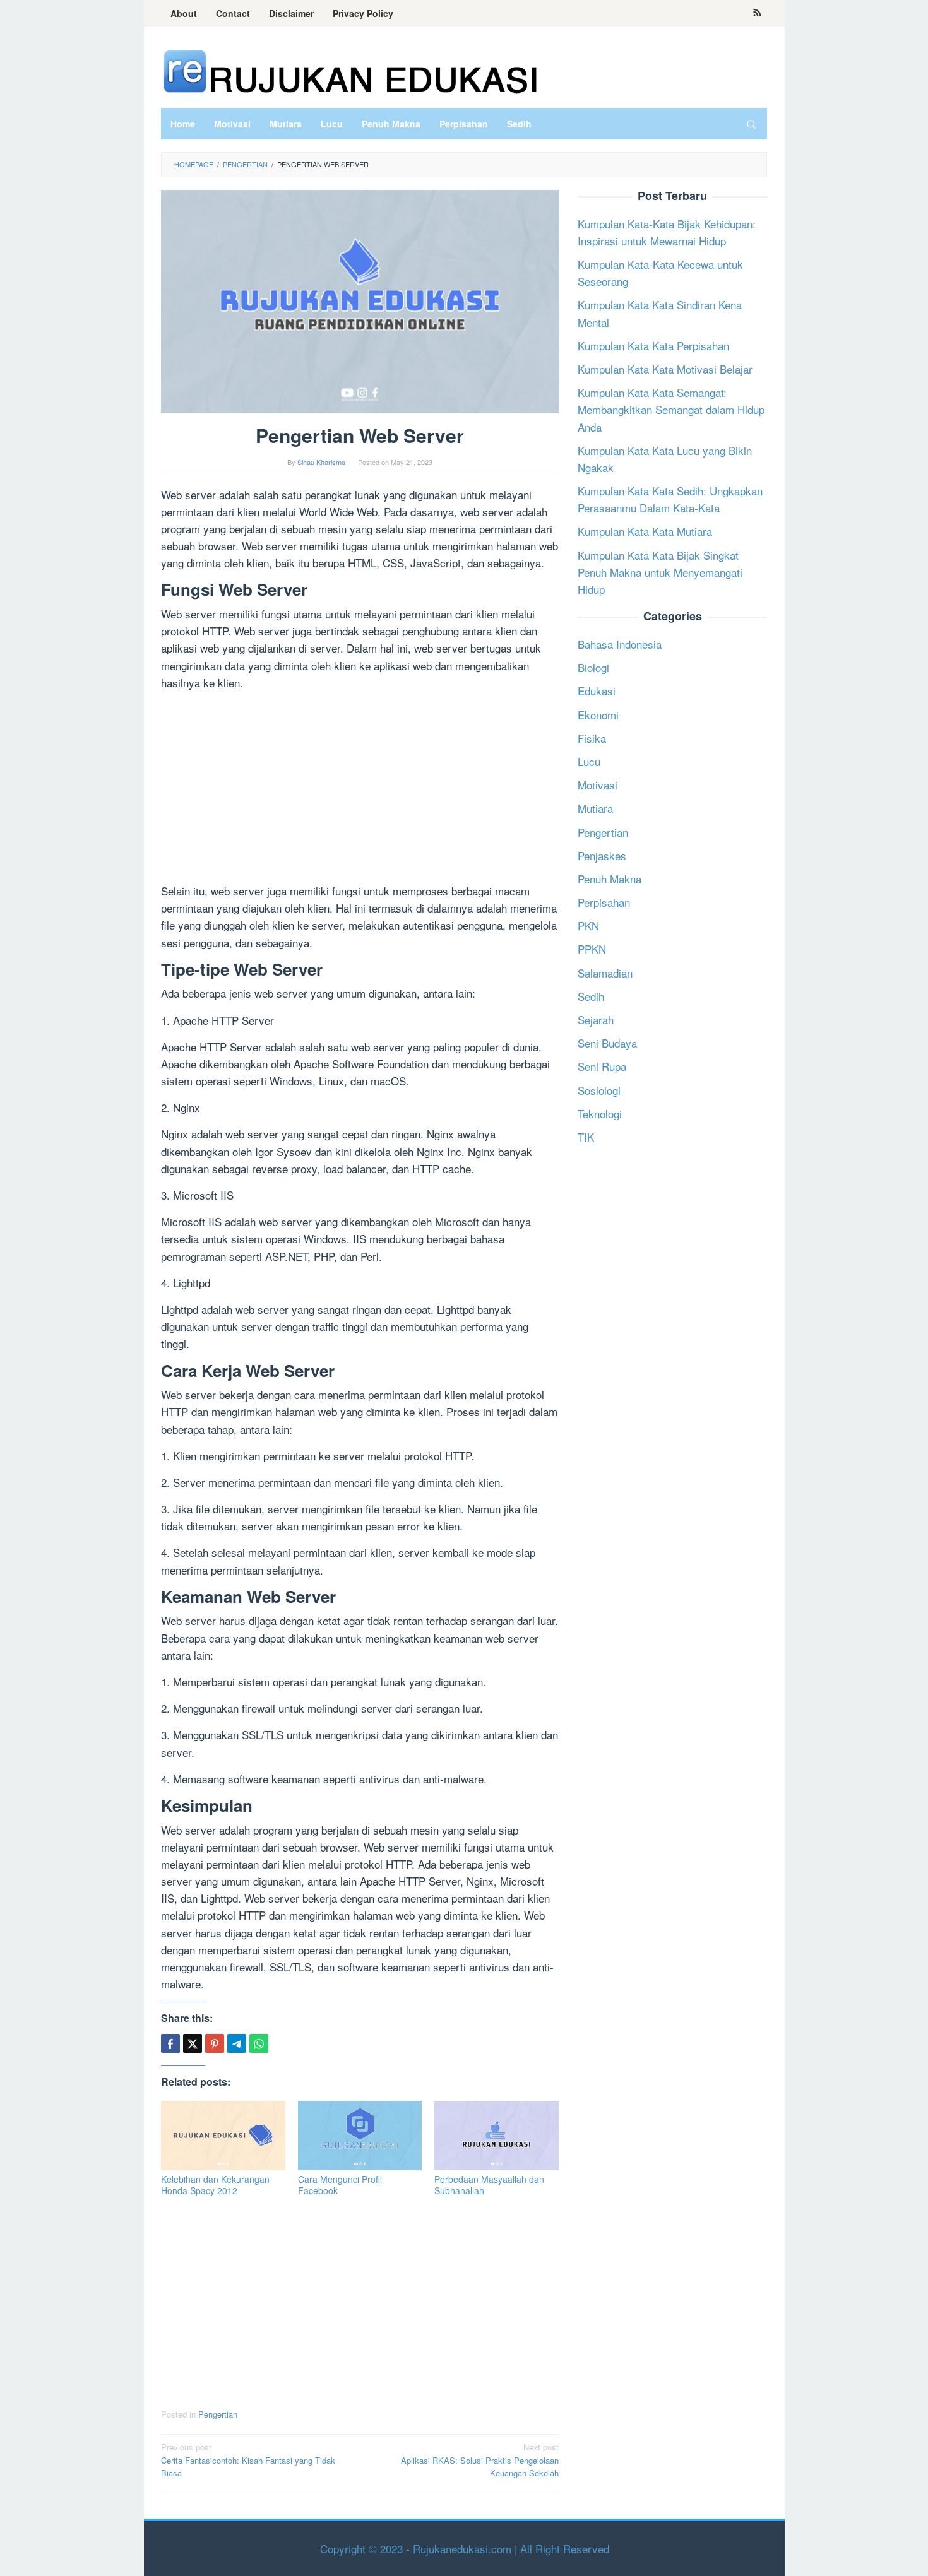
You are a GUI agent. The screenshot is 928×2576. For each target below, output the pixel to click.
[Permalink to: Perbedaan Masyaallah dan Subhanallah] (497, 2136)
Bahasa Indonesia (620, 644)
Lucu (589, 761)
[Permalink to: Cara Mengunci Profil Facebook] (360, 2136)
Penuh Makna (610, 879)
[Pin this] (215, 2043)
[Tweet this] (193, 2043)
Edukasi (597, 691)
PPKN (592, 949)
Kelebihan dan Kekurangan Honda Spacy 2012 (215, 2185)
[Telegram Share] (237, 2043)
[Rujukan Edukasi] (350, 70)
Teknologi (600, 1114)
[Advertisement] (360, 789)
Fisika (592, 738)
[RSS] (757, 13)
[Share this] (170, 2043)
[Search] (751, 124)
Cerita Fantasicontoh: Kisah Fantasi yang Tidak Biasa (248, 2460)
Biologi (593, 667)
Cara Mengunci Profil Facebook (340, 2185)
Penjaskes (602, 855)
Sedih (591, 996)
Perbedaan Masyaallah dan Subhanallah (489, 2185)
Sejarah (596, 1019)
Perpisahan (604, 902)
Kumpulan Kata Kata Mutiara (645, 532)
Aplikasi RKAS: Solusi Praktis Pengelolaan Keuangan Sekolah (480, 2460)
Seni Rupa (602, 1067)
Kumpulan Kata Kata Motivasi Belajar (665, 369)
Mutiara (595, 808)
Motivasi (598, 785)
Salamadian (605, 973)
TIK (586, 1137)
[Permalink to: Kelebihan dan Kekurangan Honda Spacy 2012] (223, 2136)
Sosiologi (599, 1090)
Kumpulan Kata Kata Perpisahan (653, 346)
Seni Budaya (607, 1043)
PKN (588, 925)
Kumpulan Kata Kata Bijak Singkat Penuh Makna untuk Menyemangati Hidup (660, 572)
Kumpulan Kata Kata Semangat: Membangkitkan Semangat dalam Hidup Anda (671, 409)
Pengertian (218, 2414)
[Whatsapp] (259, 2043)
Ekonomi (598, 715)
